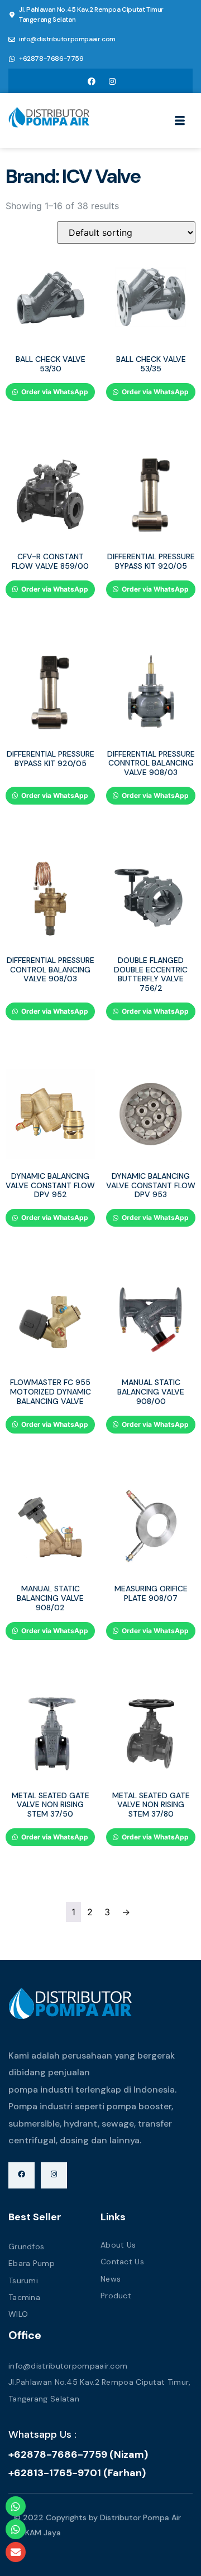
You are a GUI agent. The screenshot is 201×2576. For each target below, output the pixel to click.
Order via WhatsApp (54, 392)
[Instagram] (112, 81)
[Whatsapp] (16, 2506)
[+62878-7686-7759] (12, 59)
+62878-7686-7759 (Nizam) (78, 2454)
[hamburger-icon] (180, 122)
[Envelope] (16, 2552)
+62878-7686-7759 (51, 59)
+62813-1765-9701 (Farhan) (77, 2473)
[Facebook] (92, 81)
